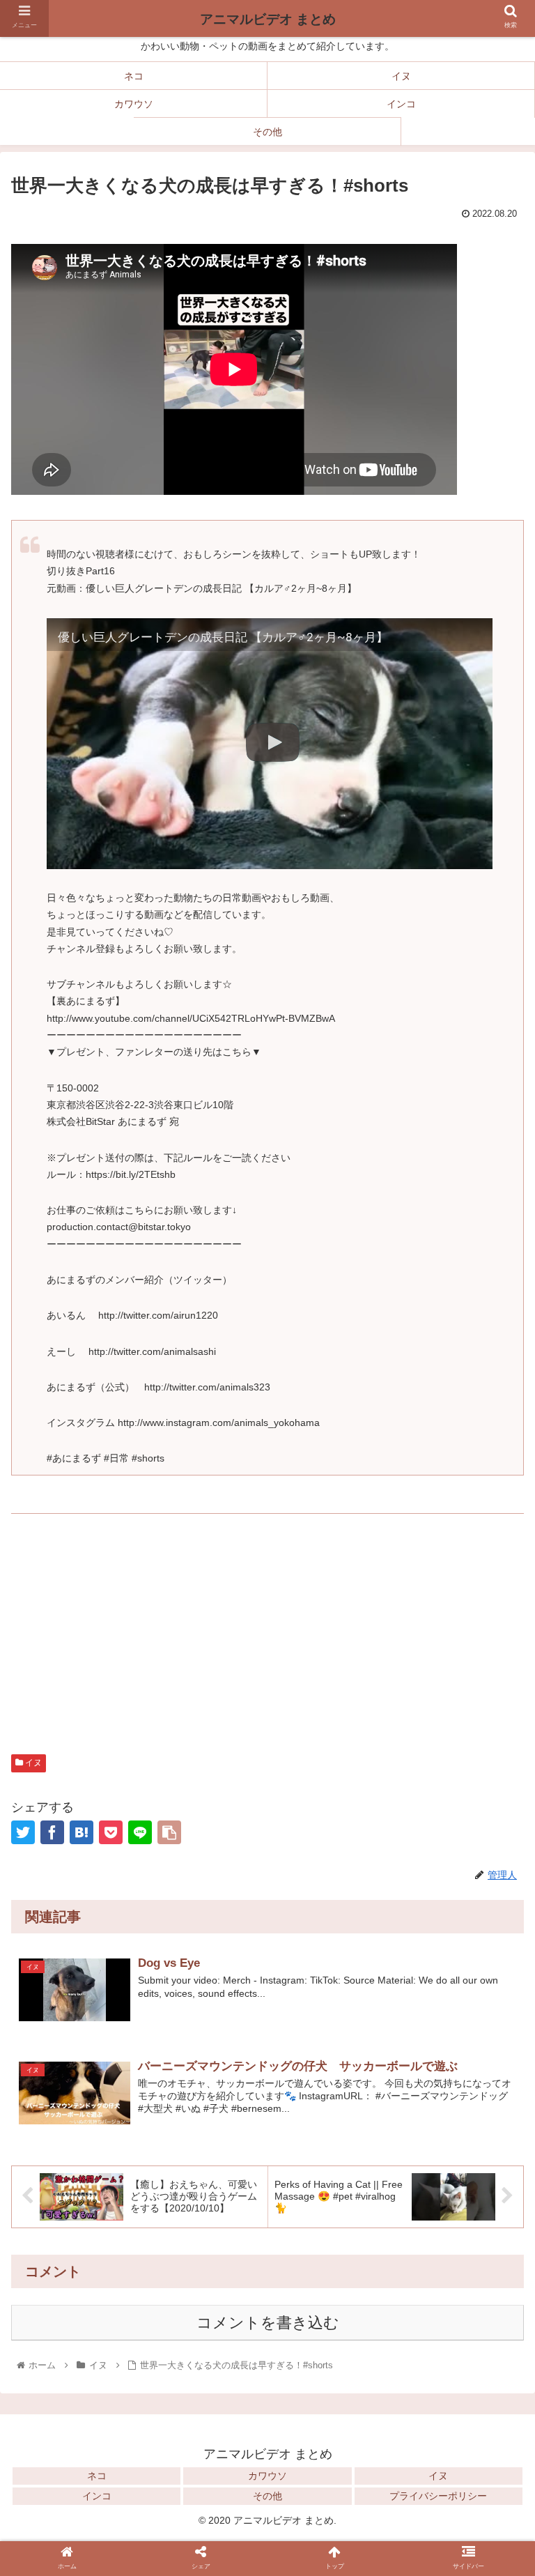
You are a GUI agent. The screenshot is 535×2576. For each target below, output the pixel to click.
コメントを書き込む (268, 2323)
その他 (267, 2496)
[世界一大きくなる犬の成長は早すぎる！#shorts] (82, 1832)
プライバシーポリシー (438, 2496)
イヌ (32, 1763)
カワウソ (267, 2476)
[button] (494, 2030)
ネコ (97, 2476)
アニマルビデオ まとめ (268, 19)
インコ (97, 2496)
